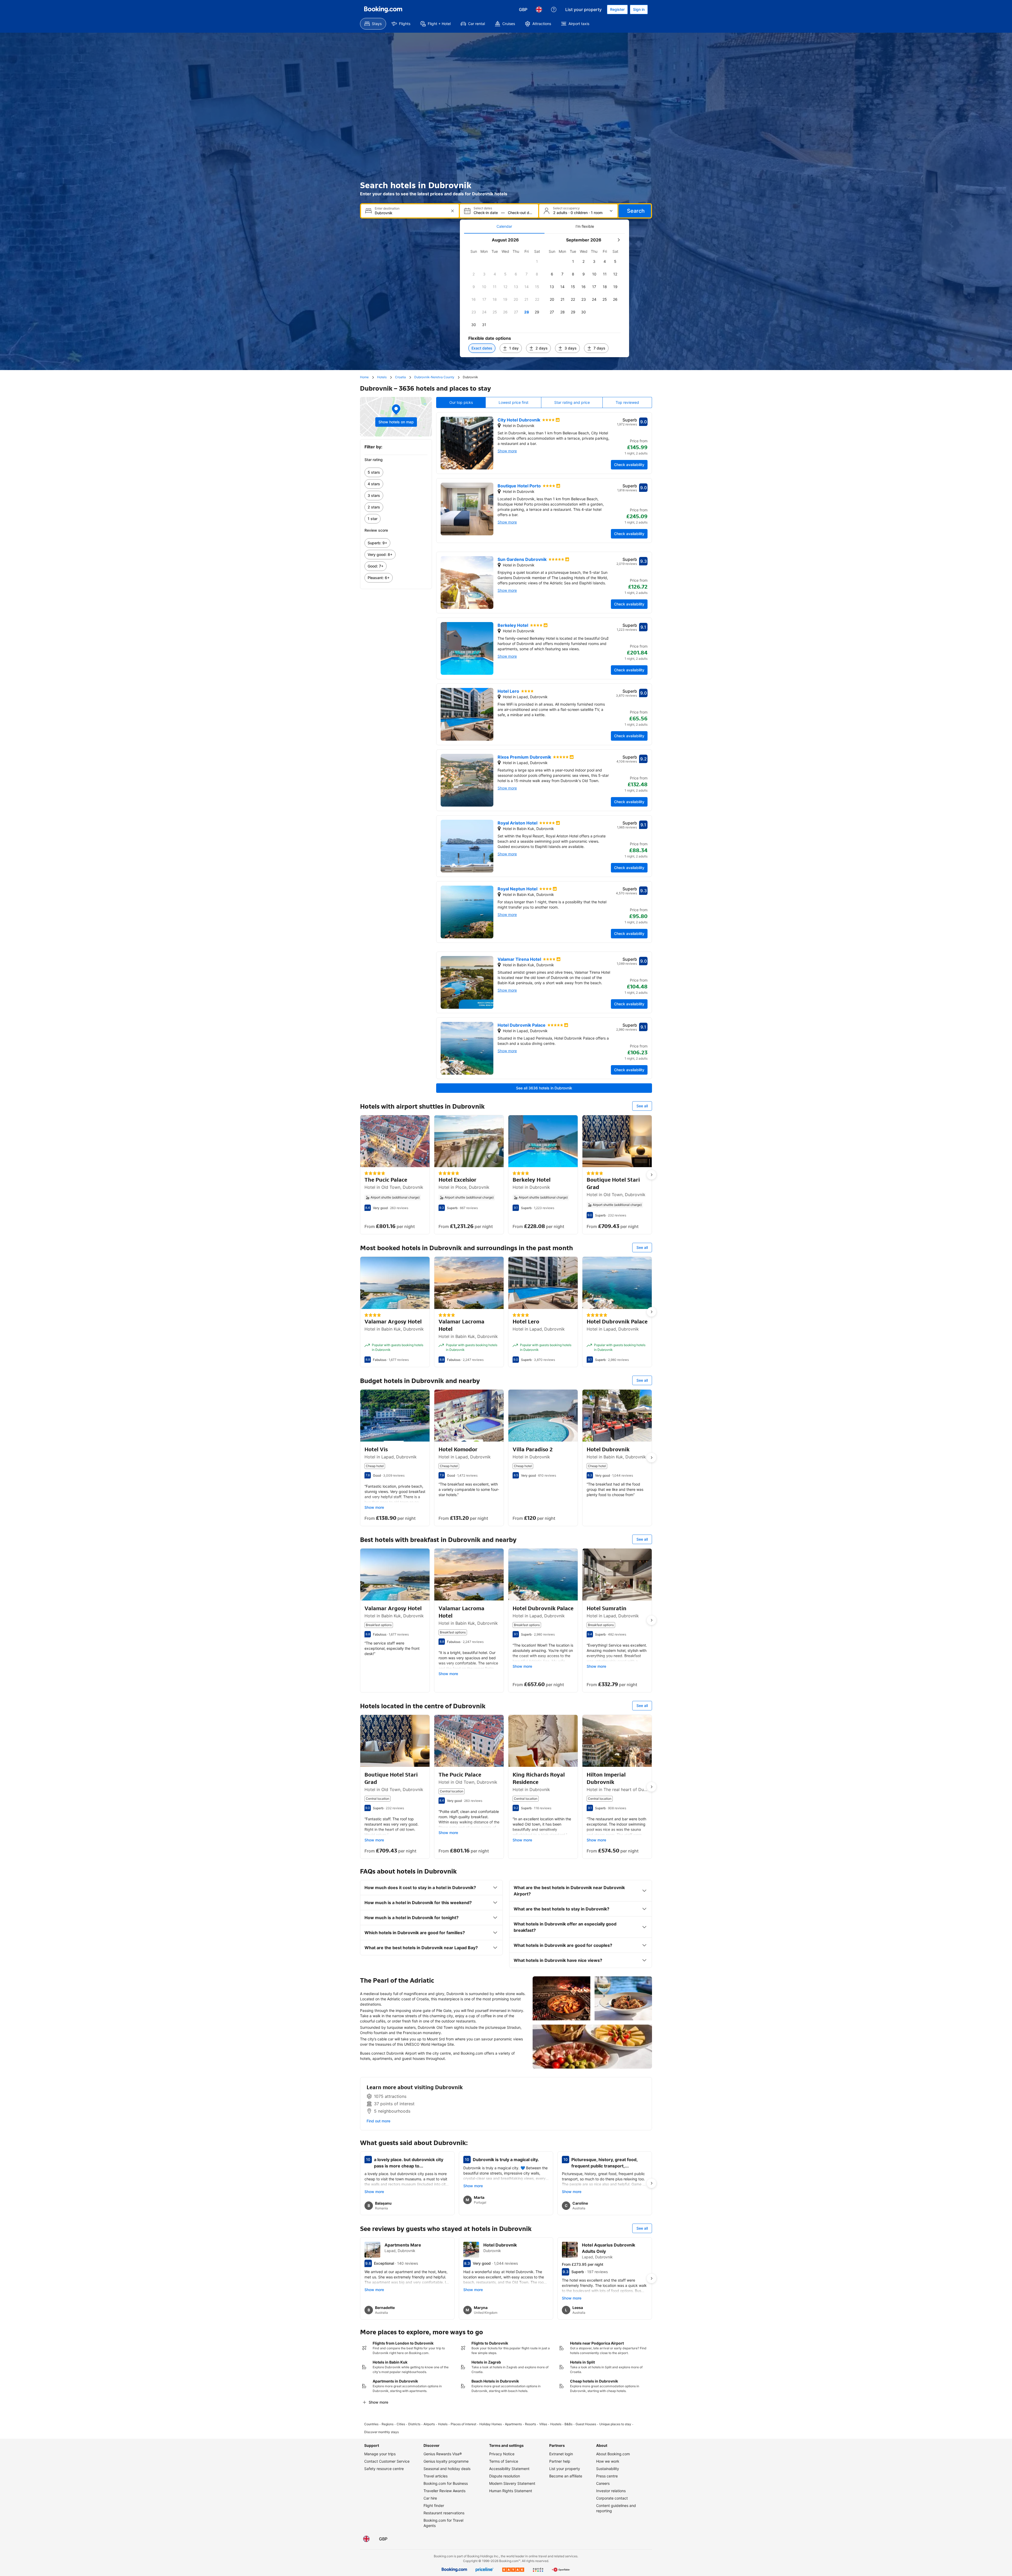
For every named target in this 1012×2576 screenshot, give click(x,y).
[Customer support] (554, 9)
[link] (396, 472)
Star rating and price (572, 402)
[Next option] (651, 1175)
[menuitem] (373, 24)
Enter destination (387, 208)
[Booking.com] (383, 9)
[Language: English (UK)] (539, 9)
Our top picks (461, 402)
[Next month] (619, 240)
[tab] (504, 226)
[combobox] (410, 213)
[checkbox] (537, 261)
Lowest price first (514, 402)
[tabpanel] (544, 295)
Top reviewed (627, 402)
